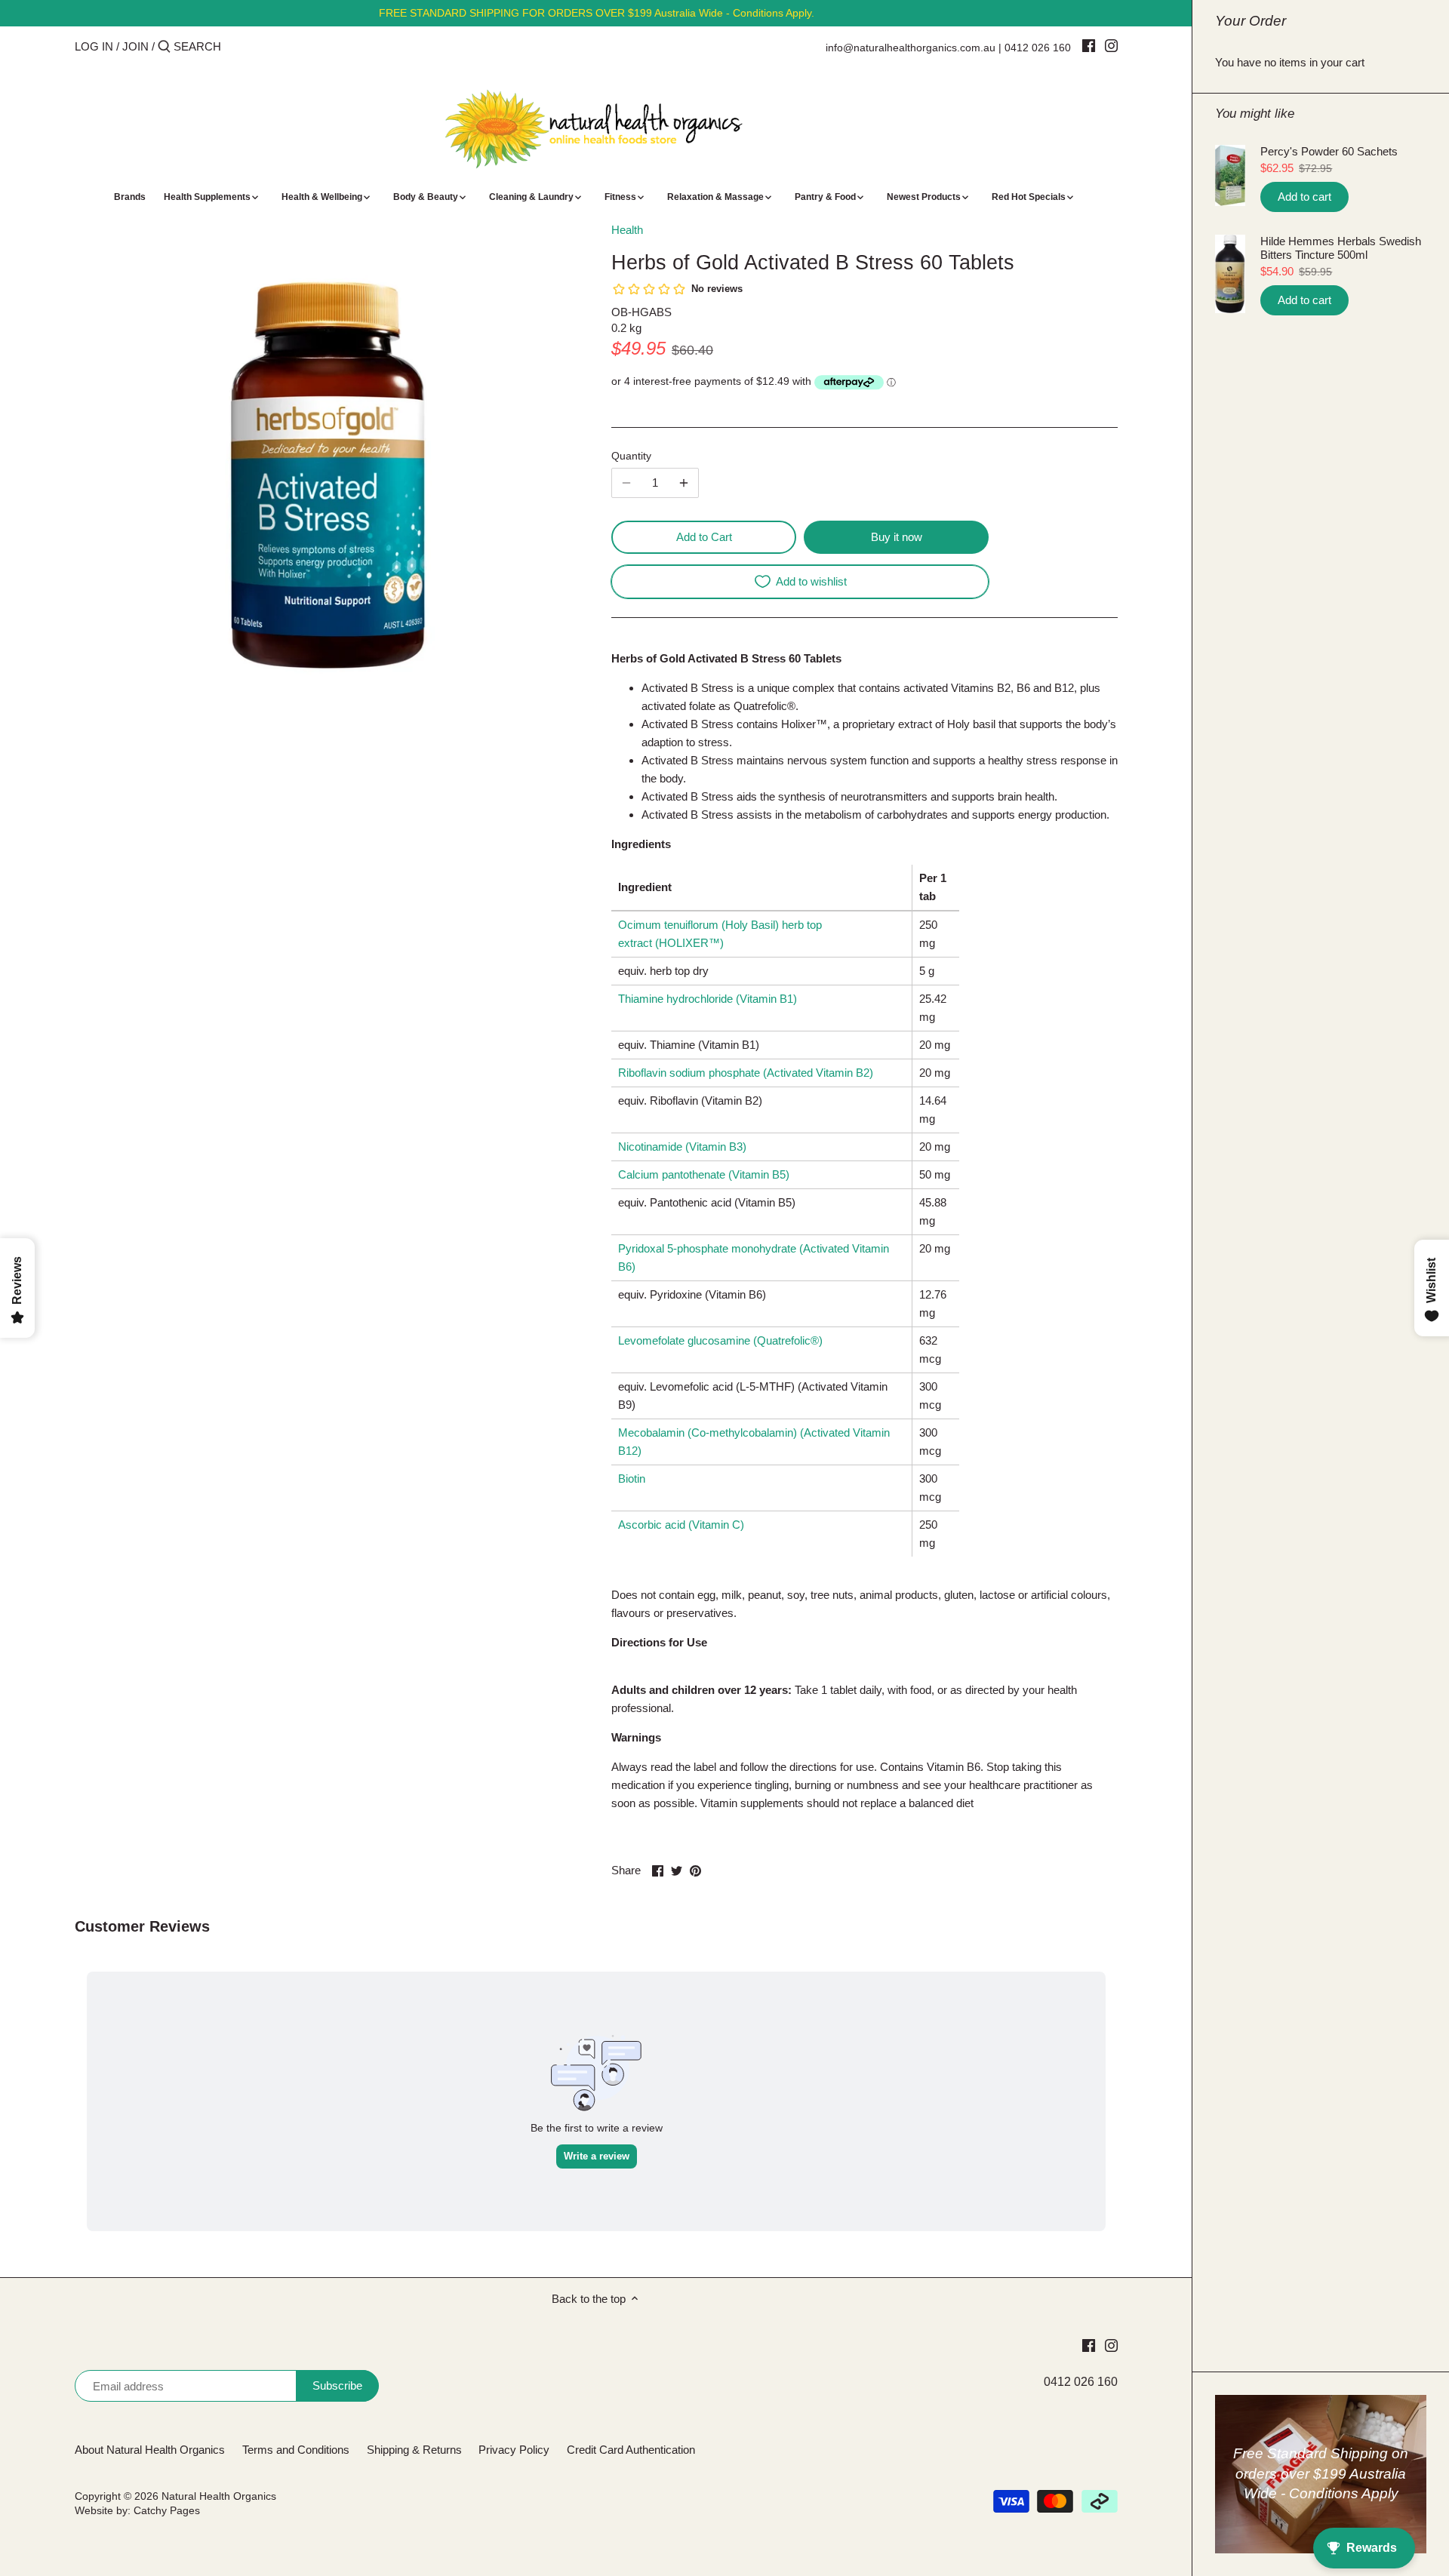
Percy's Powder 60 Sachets (1329, 151)
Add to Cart (704, 537)
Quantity (631, 456)
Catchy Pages (167, 2511)
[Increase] (684, 483)
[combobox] (238, 46)
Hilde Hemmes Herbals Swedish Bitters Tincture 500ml (1341, 248)
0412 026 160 (1038, 48)
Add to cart (1304, 197)
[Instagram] (1111, 45)
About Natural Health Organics (150, 2450)
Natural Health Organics (219, 2496)
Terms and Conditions (296, 2450)
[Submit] (164, 47)
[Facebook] (1089, 45)
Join (135, 46)
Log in (94, 46)
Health (627, 230)
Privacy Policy (514, 2450)
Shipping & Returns (414, 2450)
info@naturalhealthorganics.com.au (911, 48)
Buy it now (897, 537)
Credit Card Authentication (631, 2450)
